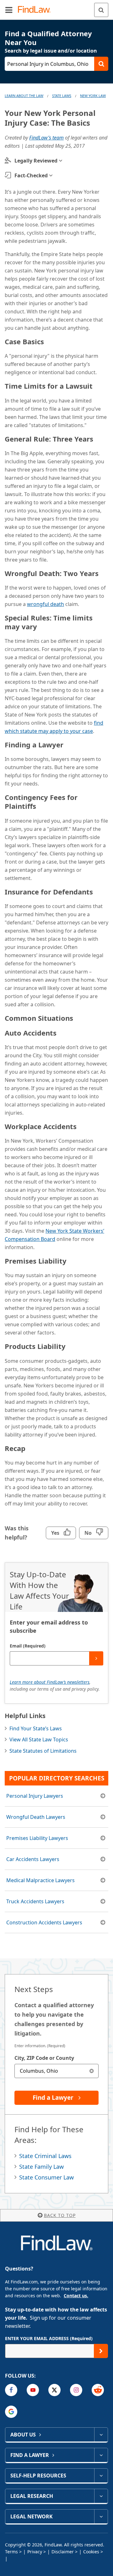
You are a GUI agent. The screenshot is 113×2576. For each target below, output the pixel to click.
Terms (11, 2552)
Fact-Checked (31, 175)
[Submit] (96, 1658)
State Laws (62, 96)
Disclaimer (63, 2552)
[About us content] (101, 2435)
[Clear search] (91, 2071)
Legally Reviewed (36, 161)
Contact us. (76, 2296)
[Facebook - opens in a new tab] (11, 2390)
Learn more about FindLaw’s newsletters (50, 1682)
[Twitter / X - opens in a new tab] (54, 2390)
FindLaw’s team (46, 138)
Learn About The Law (24, 96)
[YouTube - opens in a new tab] (33, 2390)
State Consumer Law (46, 2177)
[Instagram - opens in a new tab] (76, 2390)
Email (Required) (28, 1646)
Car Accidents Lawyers (33, 1859)
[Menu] (9, 10)
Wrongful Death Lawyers (36, 1817)
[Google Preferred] (11, 2412)
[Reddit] (98, 2390)
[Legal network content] (101, 2516)
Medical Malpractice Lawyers (40, 1880)
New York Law (93, 96)
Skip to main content (57, 7)
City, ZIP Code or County (44, 2058)
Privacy (35, 2552)
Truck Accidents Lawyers (35, 1901)
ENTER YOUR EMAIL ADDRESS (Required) (49, 2338)
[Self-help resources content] (101, 2476)
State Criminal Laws (45, 2156)
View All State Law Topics (39, 1739)
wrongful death (46, 604)
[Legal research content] (101, 2496)
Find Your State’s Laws (36, 1728)
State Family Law (41, 2167)
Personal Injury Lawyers (35, 1796)
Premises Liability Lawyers (37, 1838)
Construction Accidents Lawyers (44, 1922)
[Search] (101, 10)
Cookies (91, 2552)
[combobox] (56, 2071)
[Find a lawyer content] (101, 2455)
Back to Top (60, 2215)
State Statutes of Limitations (43, 1751)
